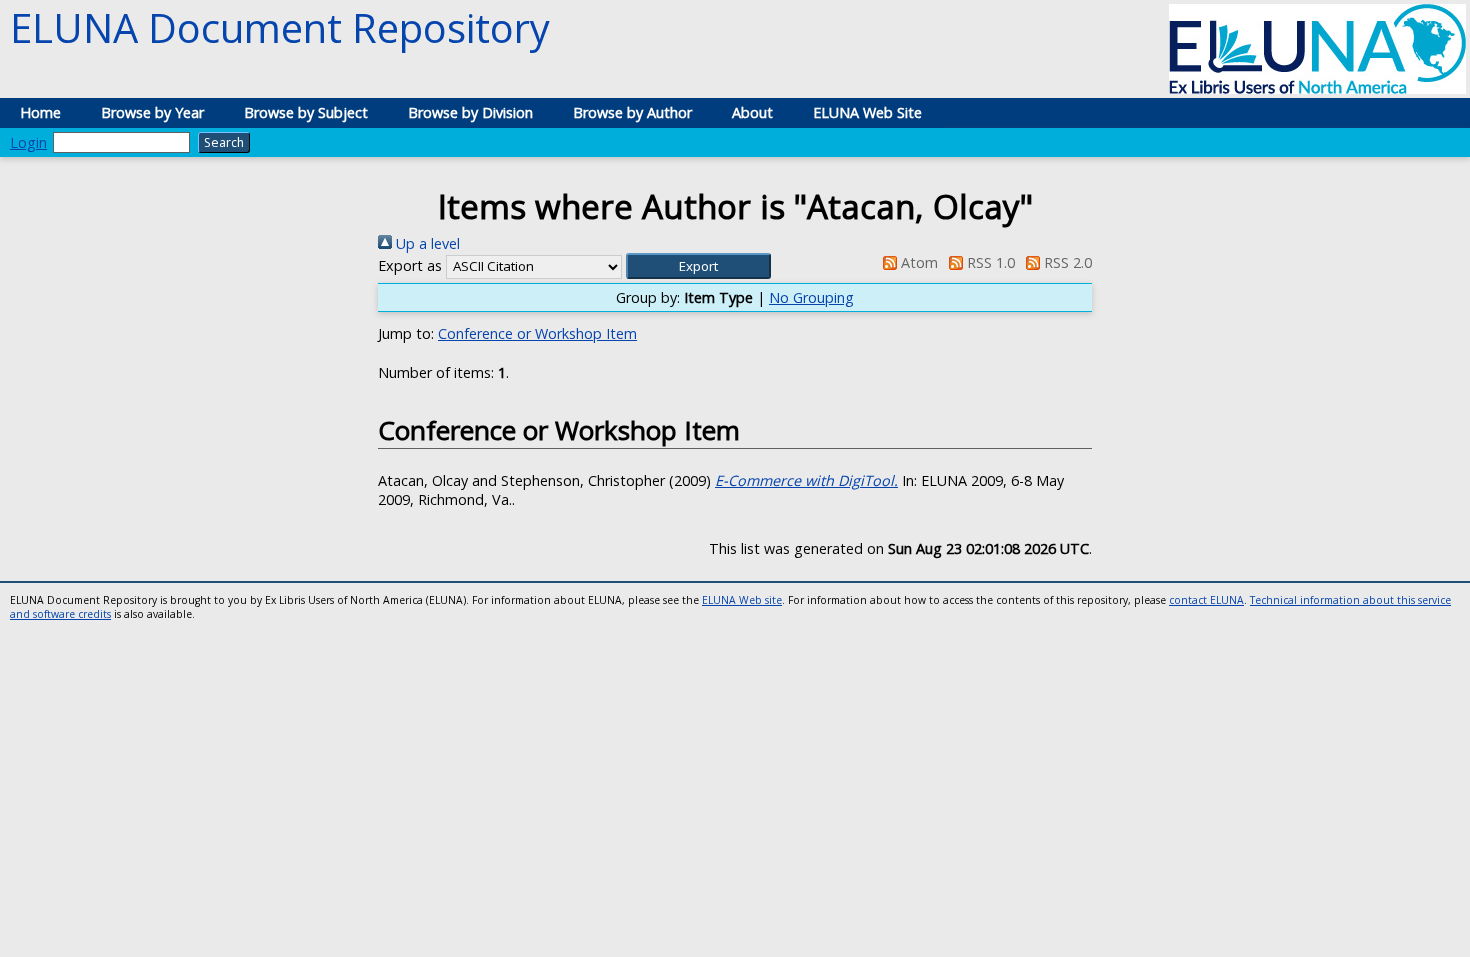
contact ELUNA (1206, 600)
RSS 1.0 (989, 262)
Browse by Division (470, 112)
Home (40, 112)
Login (28, 142)
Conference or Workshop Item (537, 333)
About (752, 112)
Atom (917, 262)
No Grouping (811, 297)
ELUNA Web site (742, 600)
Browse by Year (152, 112)
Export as (410, 265)
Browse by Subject (306, 112)
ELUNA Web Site (867, 112)
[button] (698, 266)
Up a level (426, 243)
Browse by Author (632, 112)
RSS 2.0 (1066, 262)
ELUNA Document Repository (280, 27)
